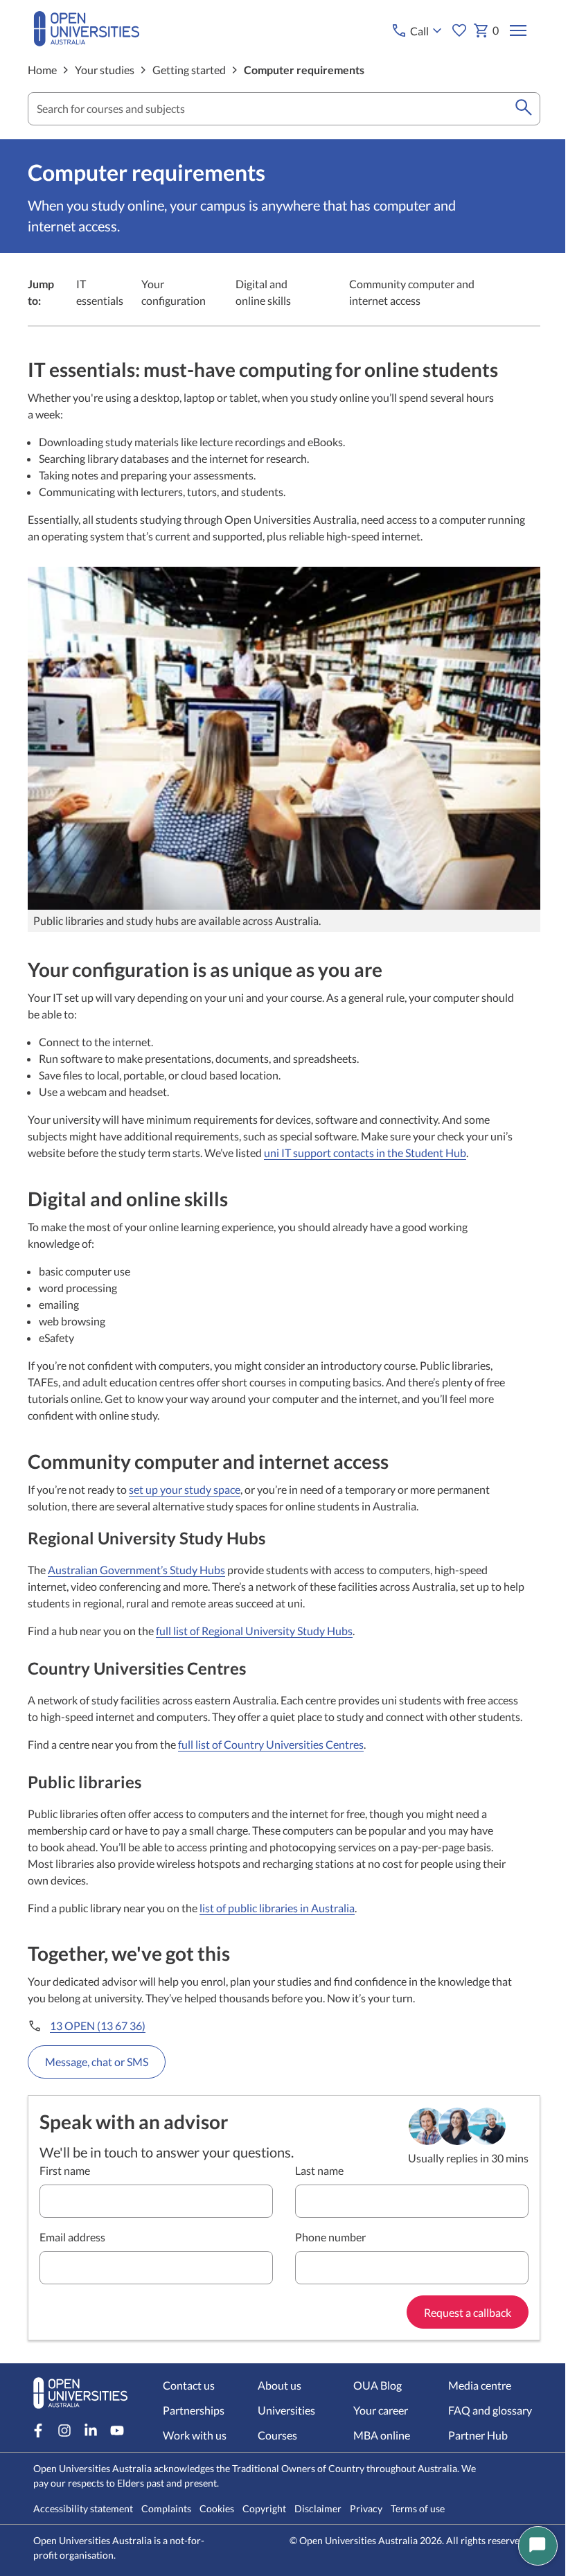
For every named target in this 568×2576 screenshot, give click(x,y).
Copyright (264, 2508)
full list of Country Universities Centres (271, 1744)
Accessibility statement (83, 2508)
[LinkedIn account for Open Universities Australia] (91, 2431)
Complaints (166, 2508)
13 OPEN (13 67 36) (98, 2026)
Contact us (189, 2385)
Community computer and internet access (412, 292)
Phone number (330, 2237)
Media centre (480, 2385)
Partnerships (194, 2410)
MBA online (382, 2435)
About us (279, 2385)
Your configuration (174, 292)
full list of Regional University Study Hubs (254, 1631)
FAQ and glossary (490, 2410)
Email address (72, 2237)
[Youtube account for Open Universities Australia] (117, 2431)
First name (65, 2170)
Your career (381, 2410)
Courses (277, 2435)
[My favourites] (459, 30)
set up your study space (185, 1489)
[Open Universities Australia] (87, 42)
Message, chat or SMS (97, 2062)
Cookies (217, 2508)
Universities (286, 2410)
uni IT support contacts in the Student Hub (365, 1153)
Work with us (195, 2435)
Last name (319, 2170)
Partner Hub (478, 2435)
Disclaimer (318, 2508)
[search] (524, 109)
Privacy (366, 2508)
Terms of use (418, 2508)
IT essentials (100, 292)
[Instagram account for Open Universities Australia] (64, 2431)
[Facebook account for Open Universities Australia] (38, 2431)
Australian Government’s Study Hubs (136, 1570)
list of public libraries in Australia (277, 1908)
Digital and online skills (263, 292)
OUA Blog (378, 2385)
